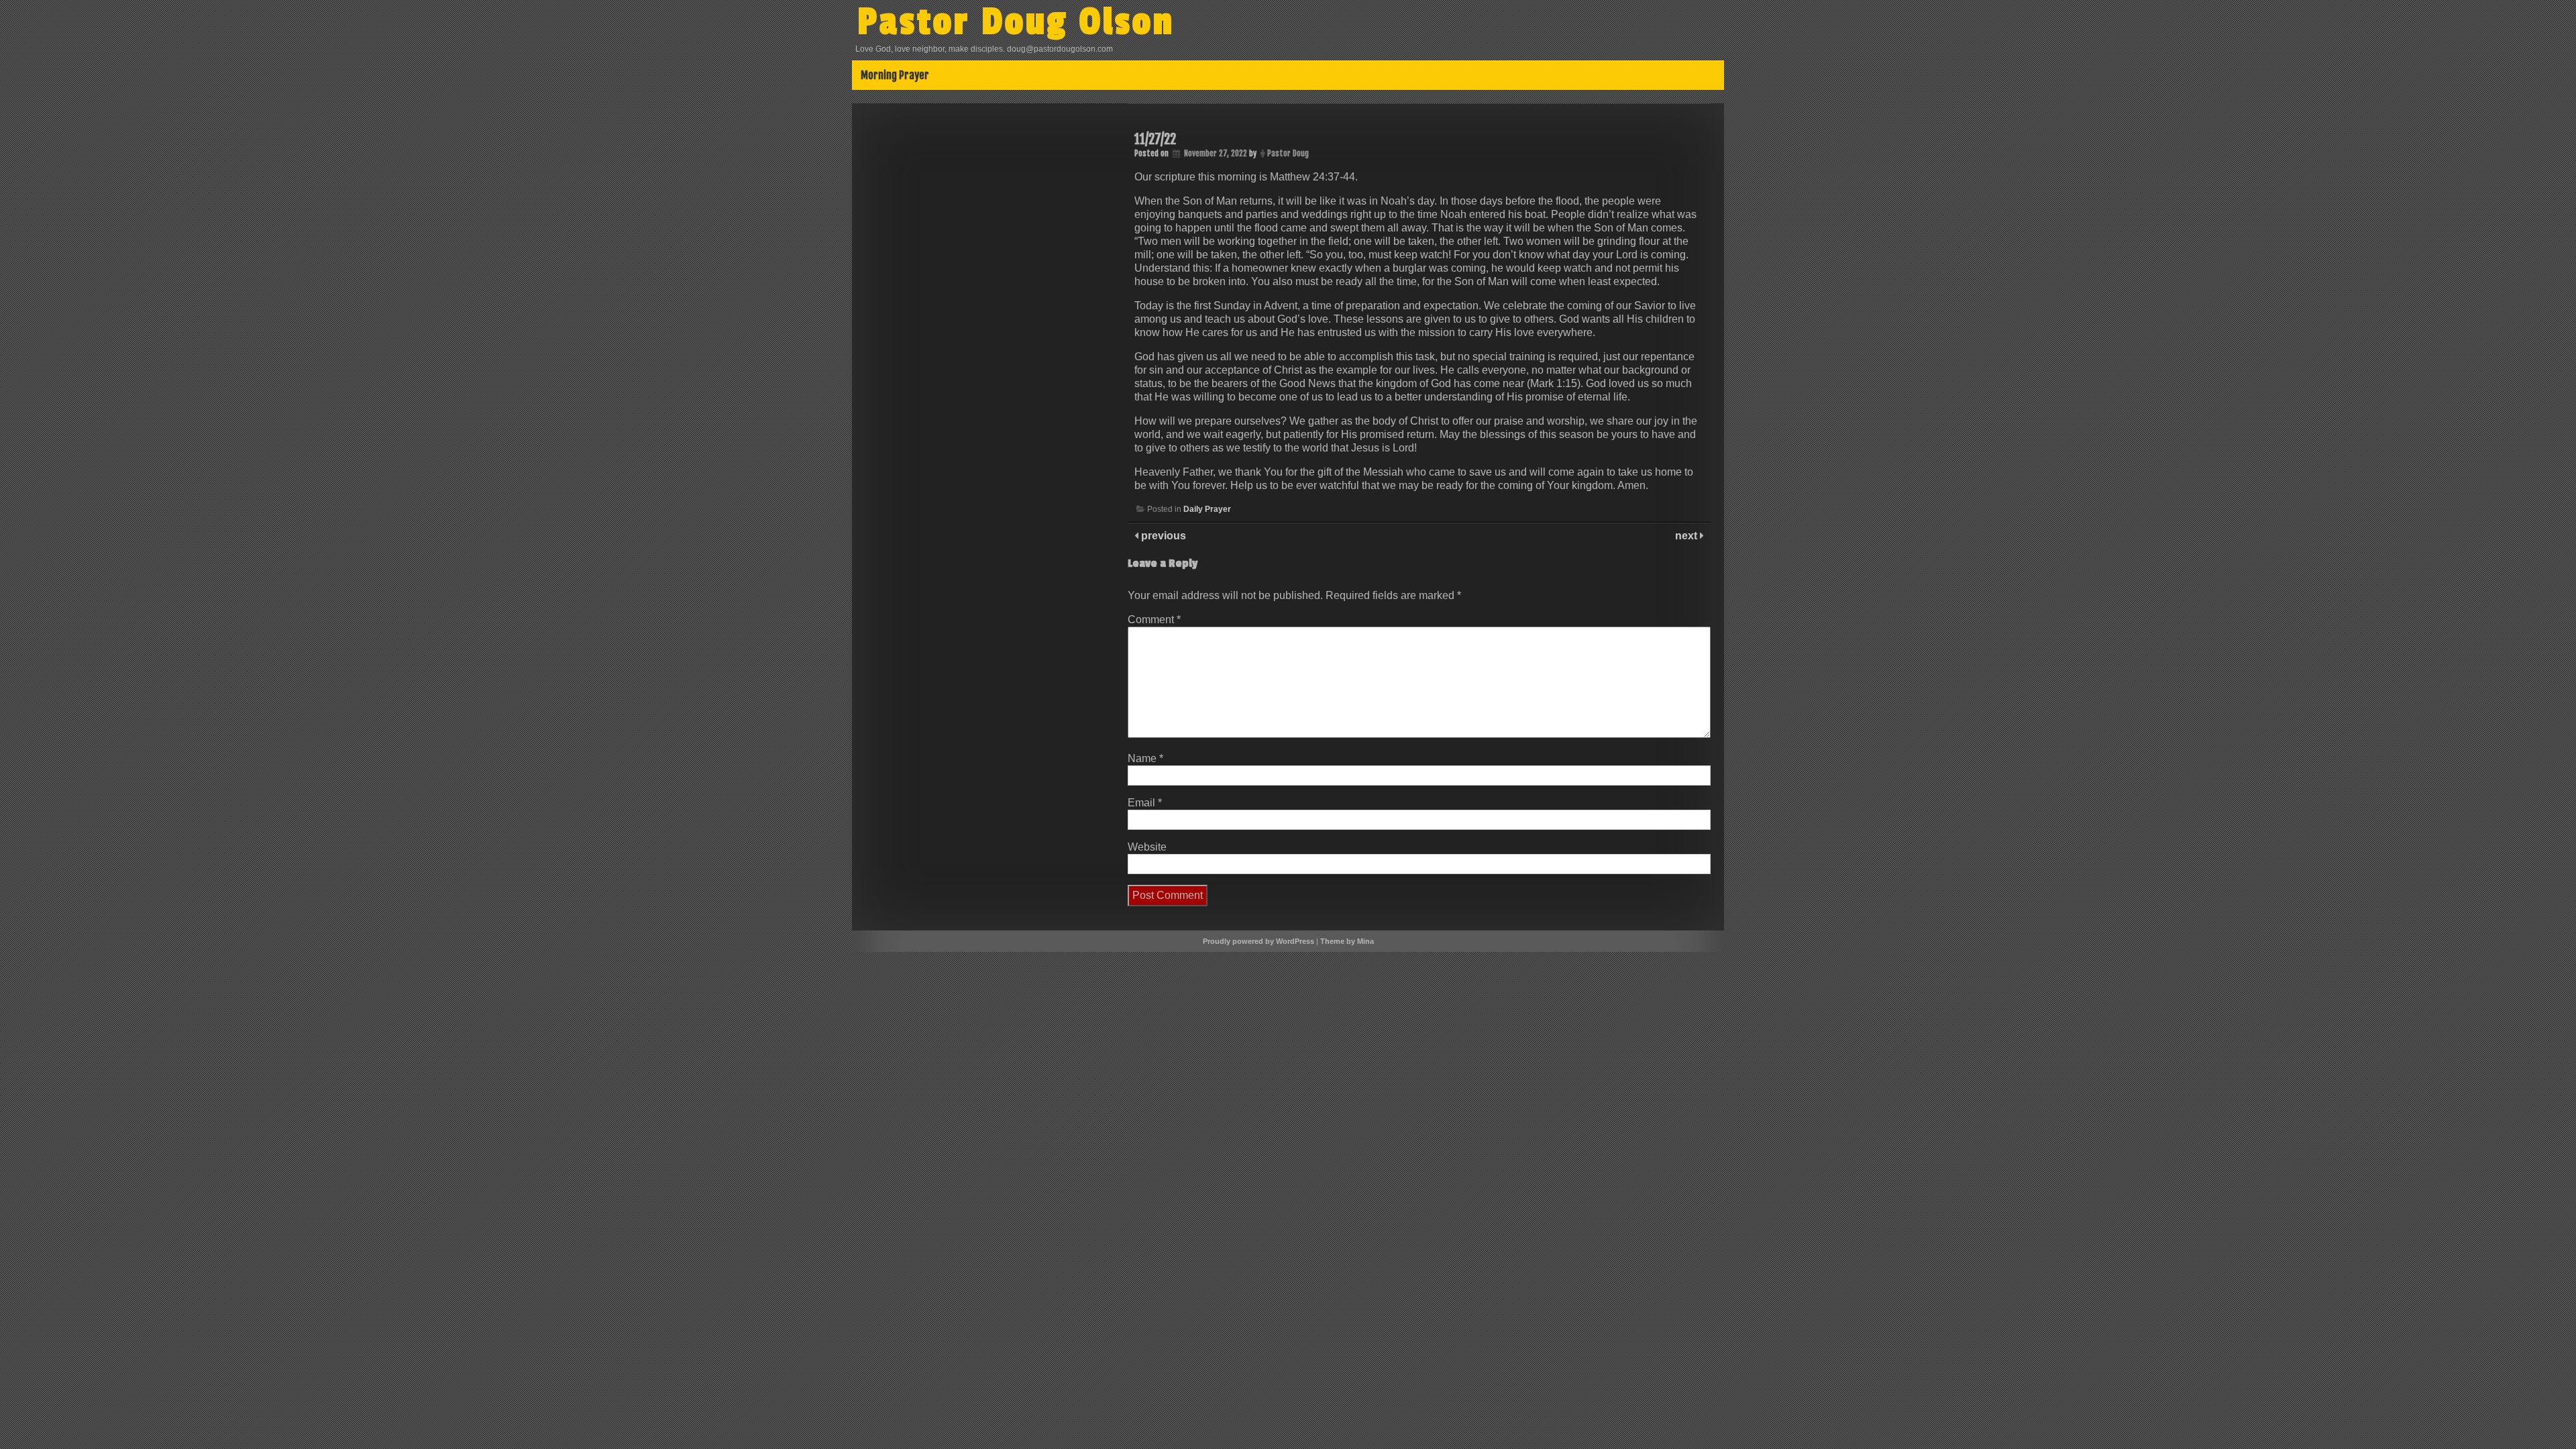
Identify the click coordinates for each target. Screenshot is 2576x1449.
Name (1145, 758)
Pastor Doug (1288, 153)
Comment (1154, 620)
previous (1162, 536)
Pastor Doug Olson (1016, 22)
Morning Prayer (895, 75)
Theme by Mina (1347, 941)
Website (1147, 847)
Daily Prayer (1207, 509)
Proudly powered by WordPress (1258, 941)
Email (1145, 803)
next (1687, 536)
